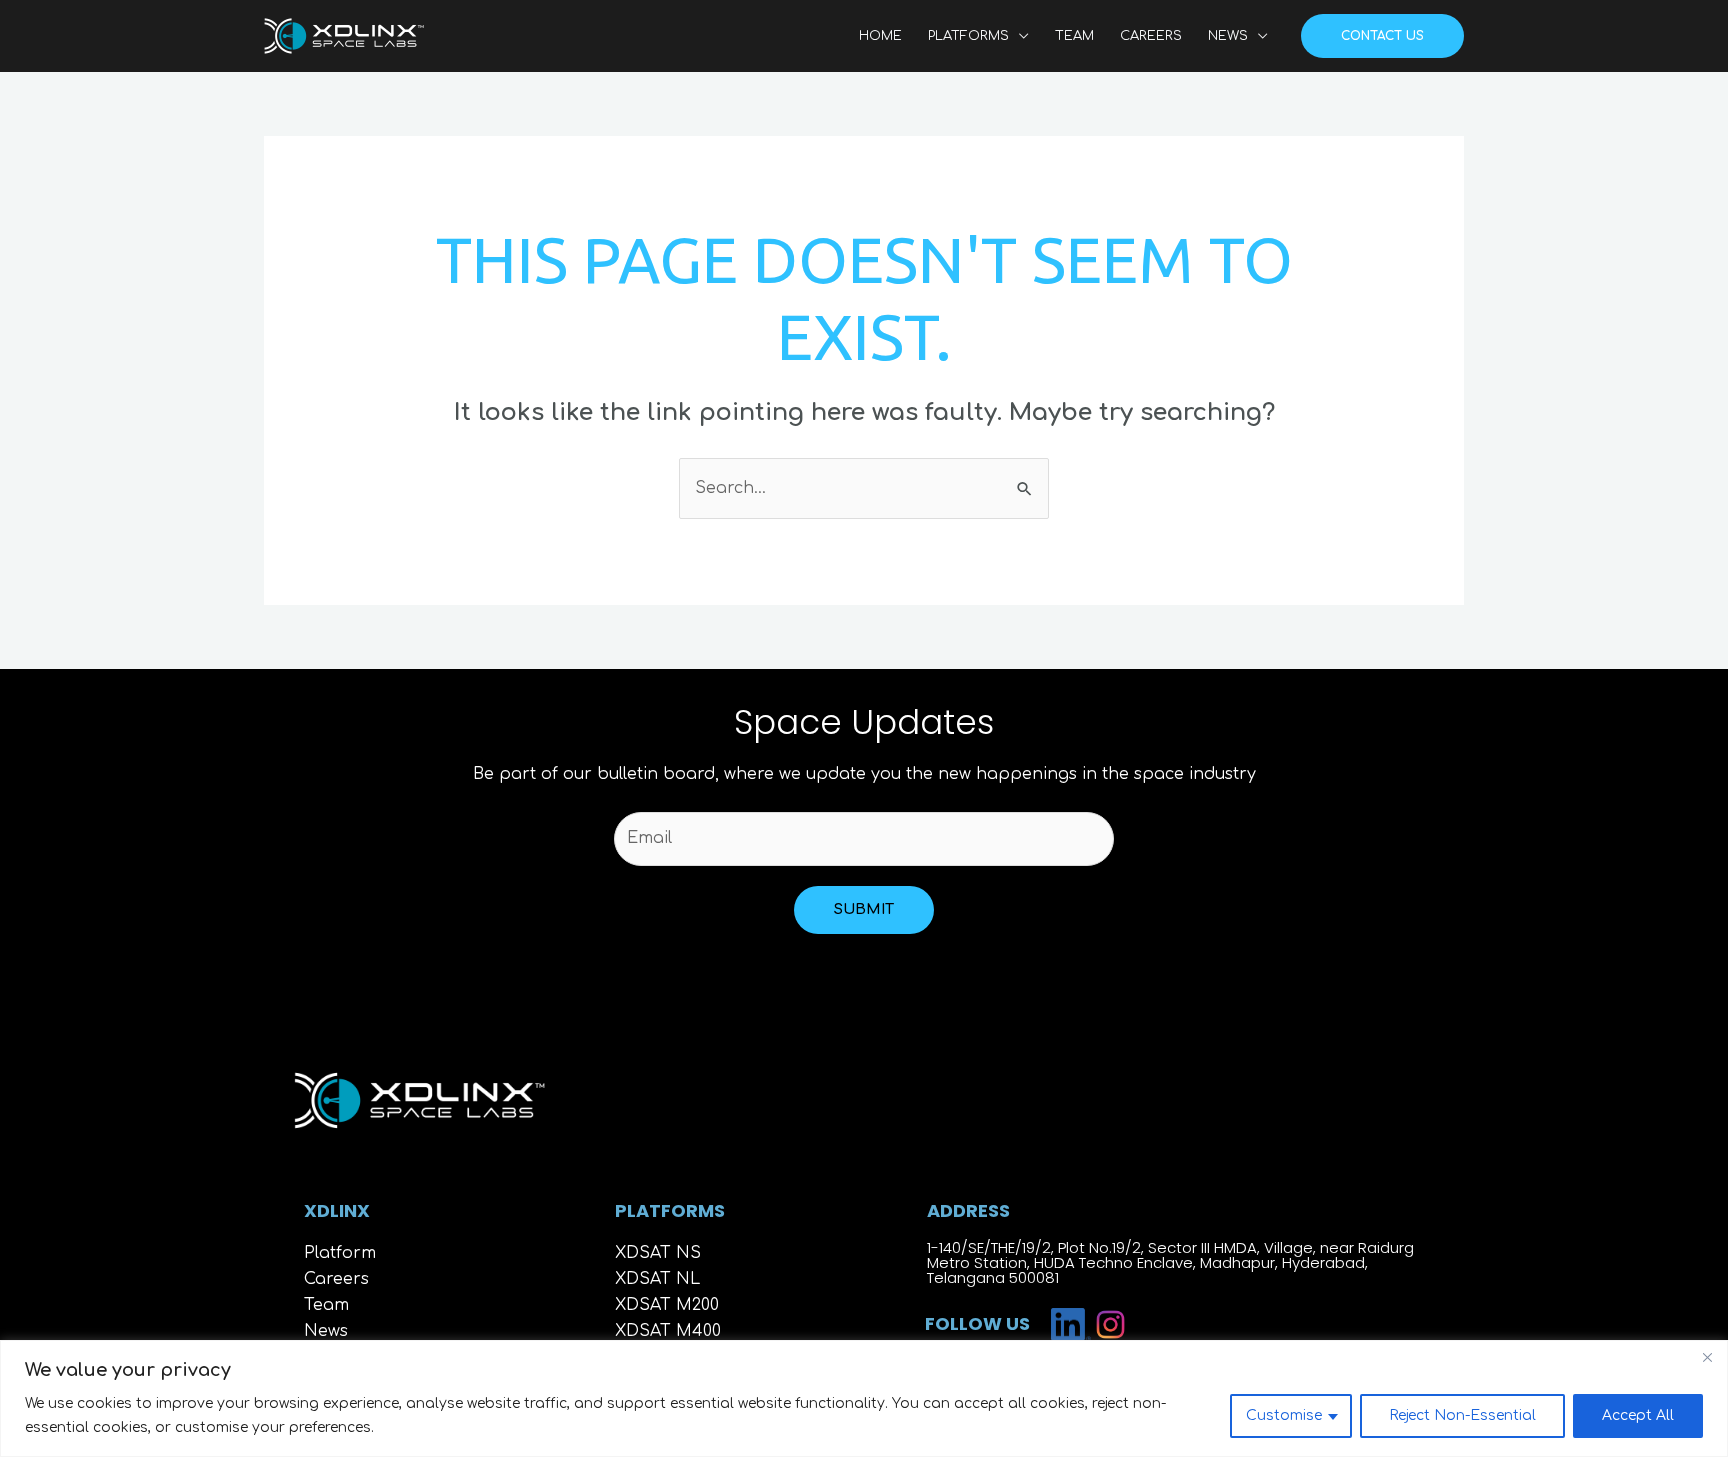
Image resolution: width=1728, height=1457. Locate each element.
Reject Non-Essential (1462, 1415)
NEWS (1228, 36)
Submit (864, 909)
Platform (340, 1253)
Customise (1284, 1415)
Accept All (1638, 1415)
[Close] (1707, 1357)
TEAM (1074, 36)
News (326, 1331)
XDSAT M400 (668, 1331)
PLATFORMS (968, 36)
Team (326, 1305)
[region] (864, 1398)
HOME (880, 36)
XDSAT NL (657, 1279)
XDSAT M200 (667, 1305)
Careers (336, 1279)
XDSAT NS (658, 1253)
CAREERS (1151, 36)
